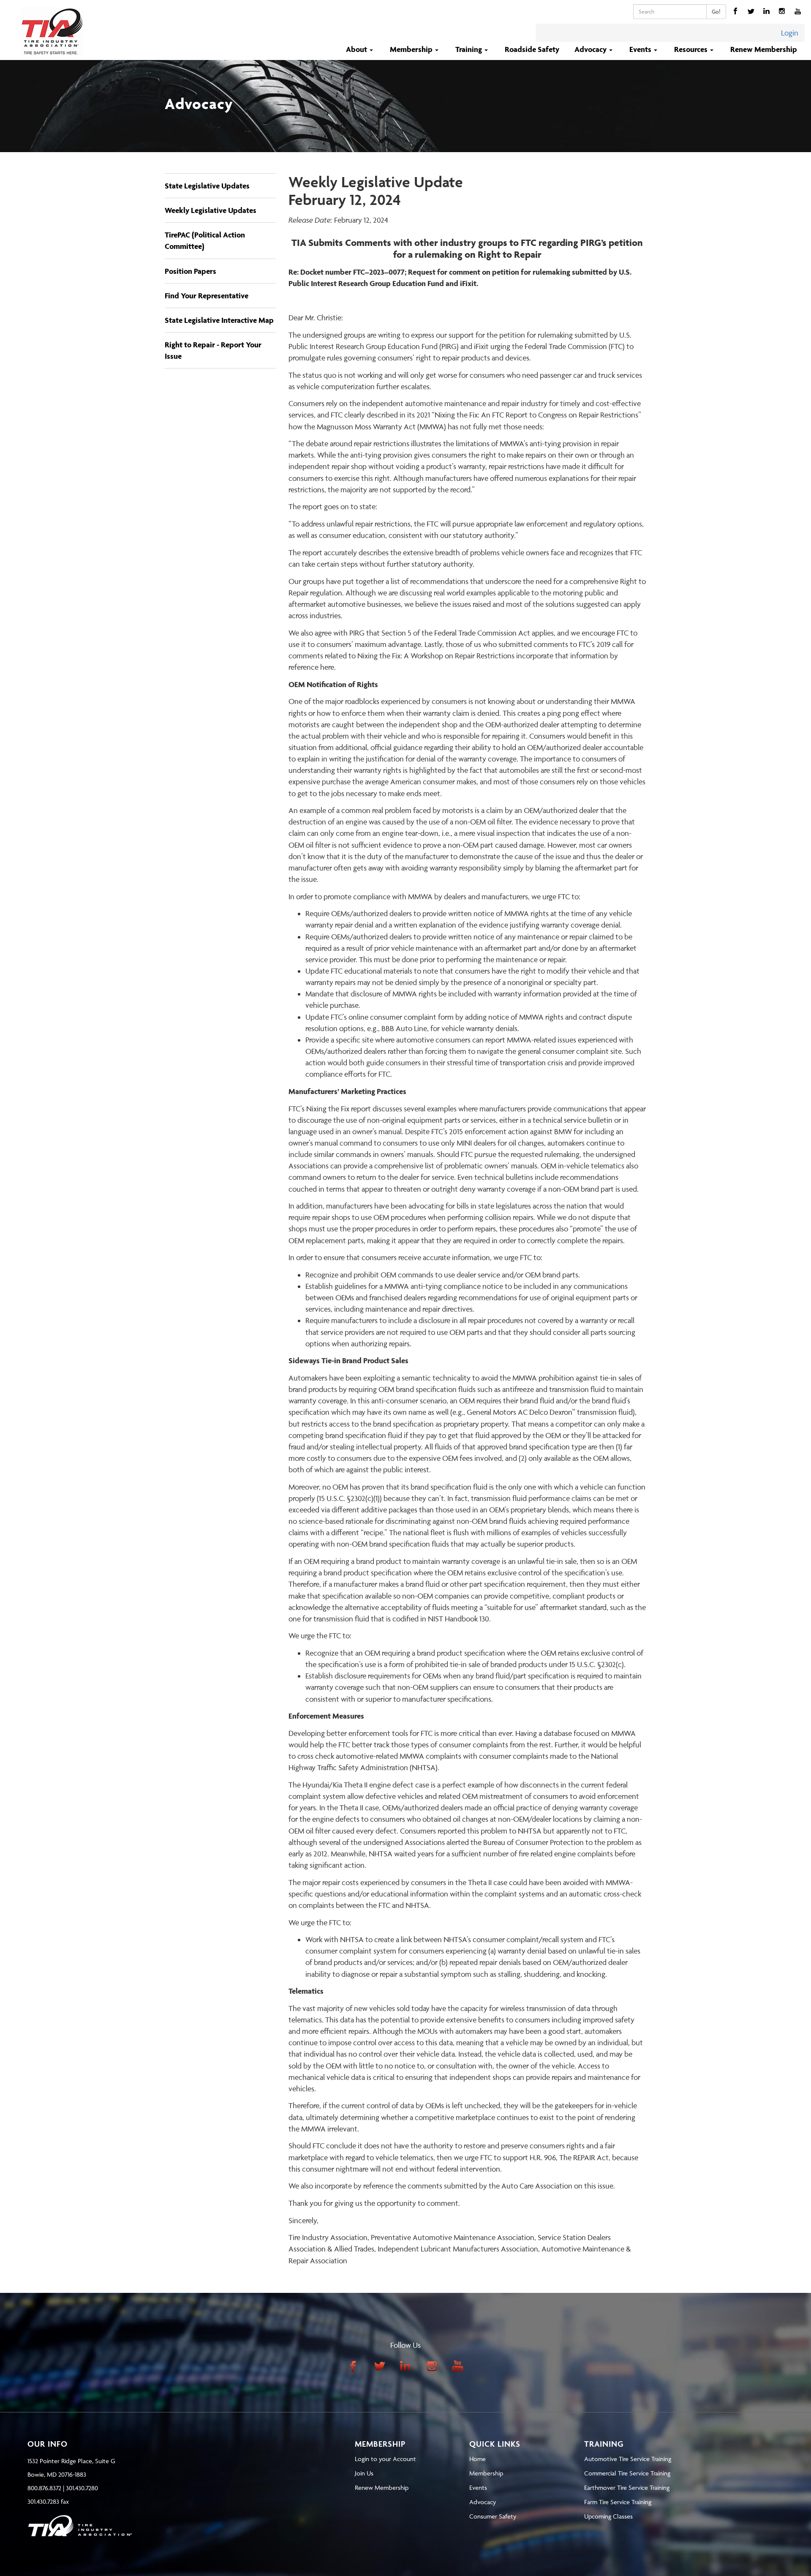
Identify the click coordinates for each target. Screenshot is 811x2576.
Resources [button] (692, 49)
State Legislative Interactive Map (219, 320)
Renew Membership (764, 49)
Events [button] (641, 49)
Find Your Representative (207, 296)
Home (478, 2459)
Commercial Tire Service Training (627, 2473)
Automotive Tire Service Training (628, 2459)
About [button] (357, 49)
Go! (716, 11)
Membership (486, 2473)
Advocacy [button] (591, 49)
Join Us (364, 2473)
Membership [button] (412, 49)
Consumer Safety (493, 2516)
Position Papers (191, 271)
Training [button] (469, 49)
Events (478, 2487)
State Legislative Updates (207, 186)
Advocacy (483, 2502)
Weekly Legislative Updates (211, 210)
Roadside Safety (532, 49)
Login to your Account (385, 2459)
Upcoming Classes (608, 2516)
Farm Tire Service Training (618, 2502)
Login (790, 33)
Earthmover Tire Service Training (627, 2487)
